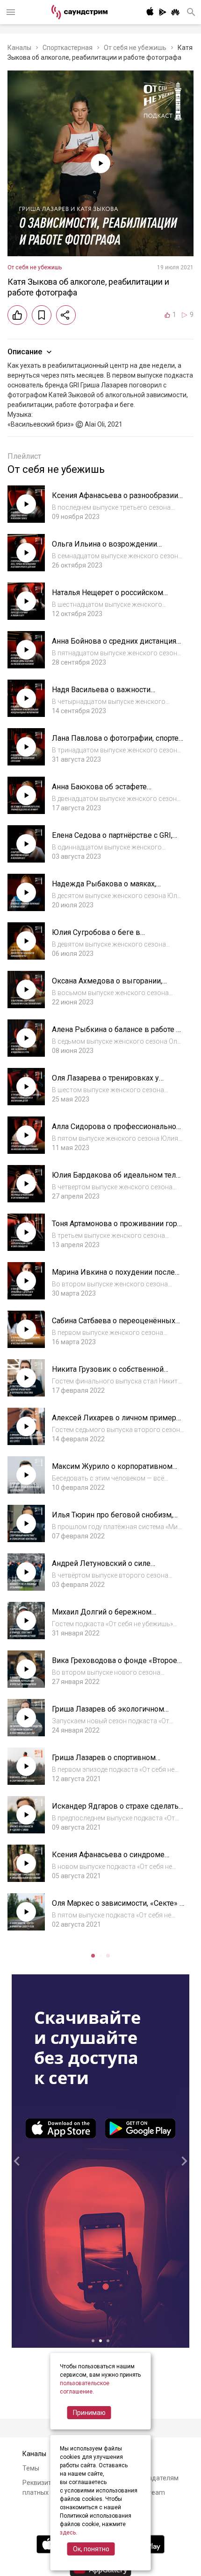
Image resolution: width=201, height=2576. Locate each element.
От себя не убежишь (135, 48)
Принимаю (89, 2413)
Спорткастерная (68, 48)
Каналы (19, 48)
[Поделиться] (66, 315)
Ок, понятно (91, 2549)
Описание (25, 352)
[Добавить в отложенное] (42, 315)
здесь (68, 2533)
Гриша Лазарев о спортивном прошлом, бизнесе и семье (104, 1762)
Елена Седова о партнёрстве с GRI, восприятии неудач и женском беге (114, 840)
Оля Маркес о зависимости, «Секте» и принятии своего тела (118, 1908)
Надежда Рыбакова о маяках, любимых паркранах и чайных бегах (115, 888)
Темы (31, 2468)
